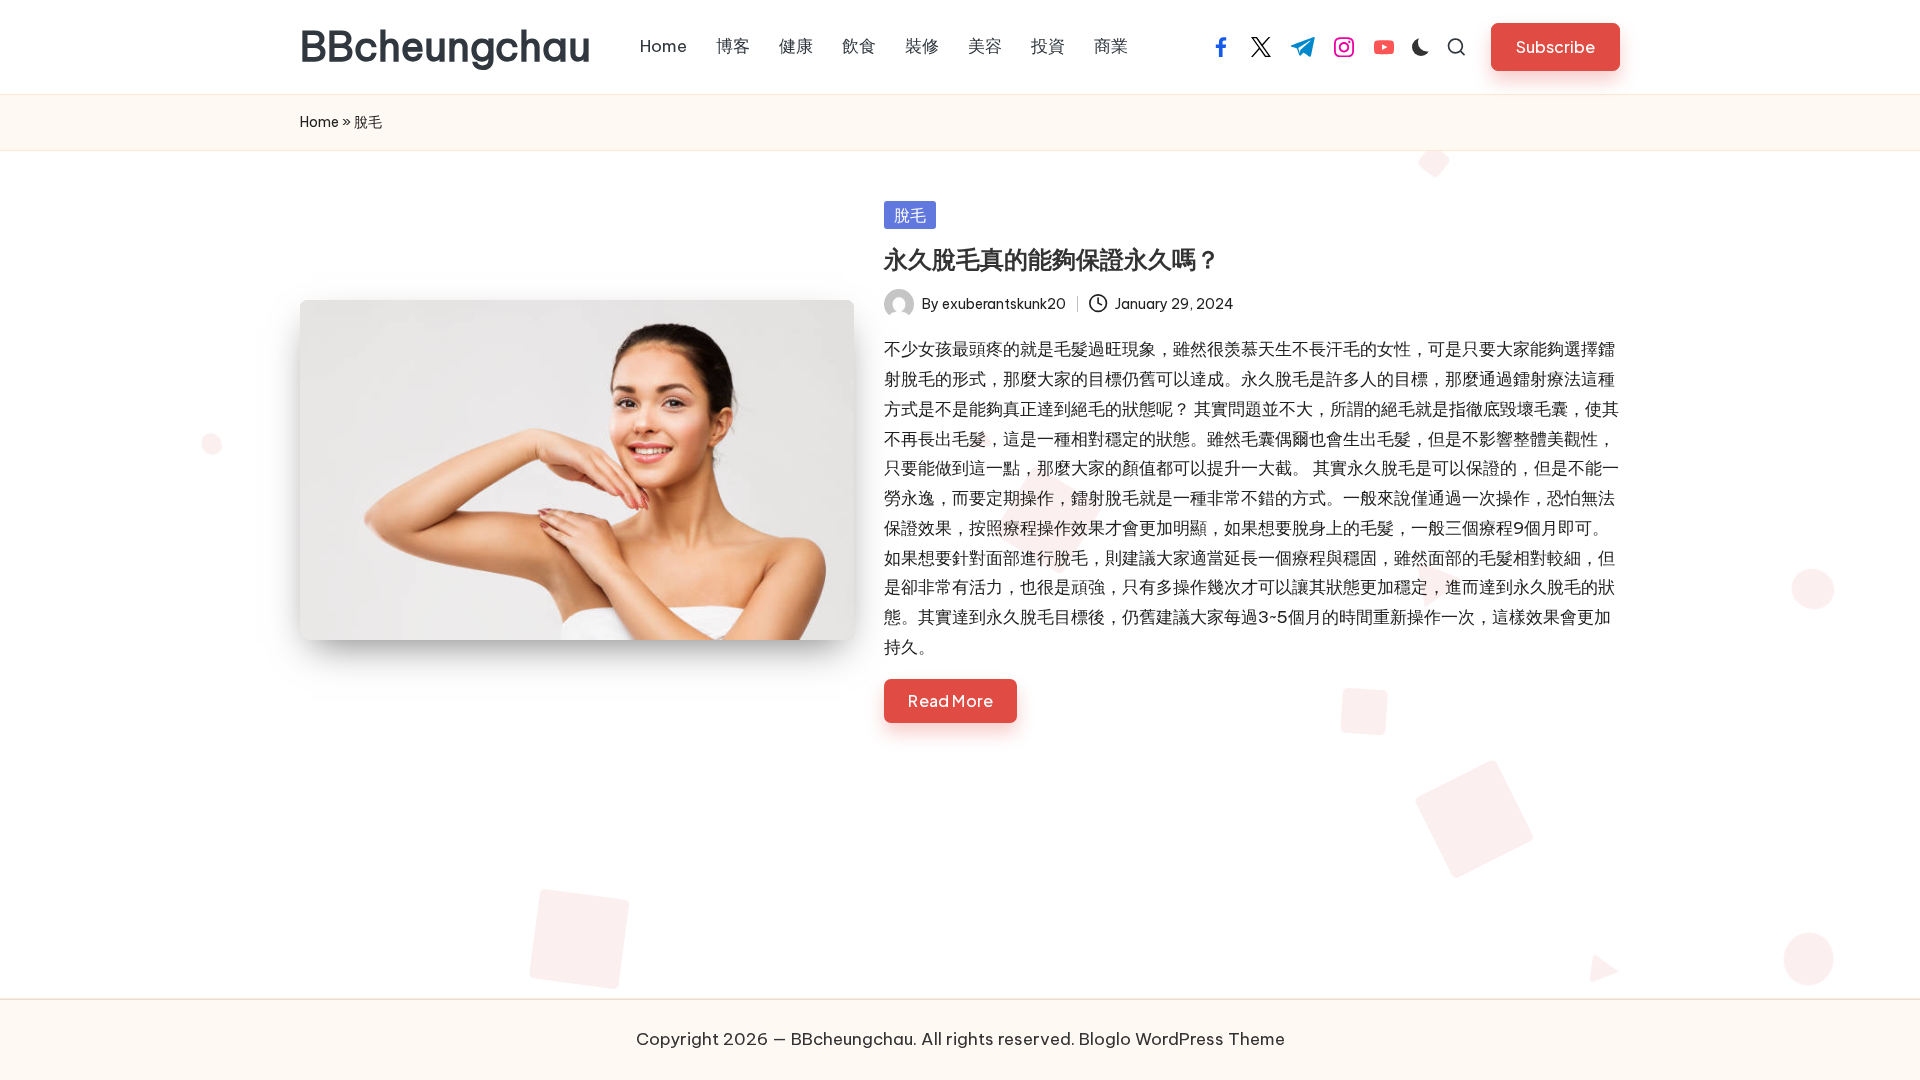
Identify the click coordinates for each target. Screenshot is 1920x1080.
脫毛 (910, 215)
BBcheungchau (445, 47)
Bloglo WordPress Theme (1182, 1039)
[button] (1555, 46)
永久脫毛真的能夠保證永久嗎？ (1052, 259)
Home (319, 122)
